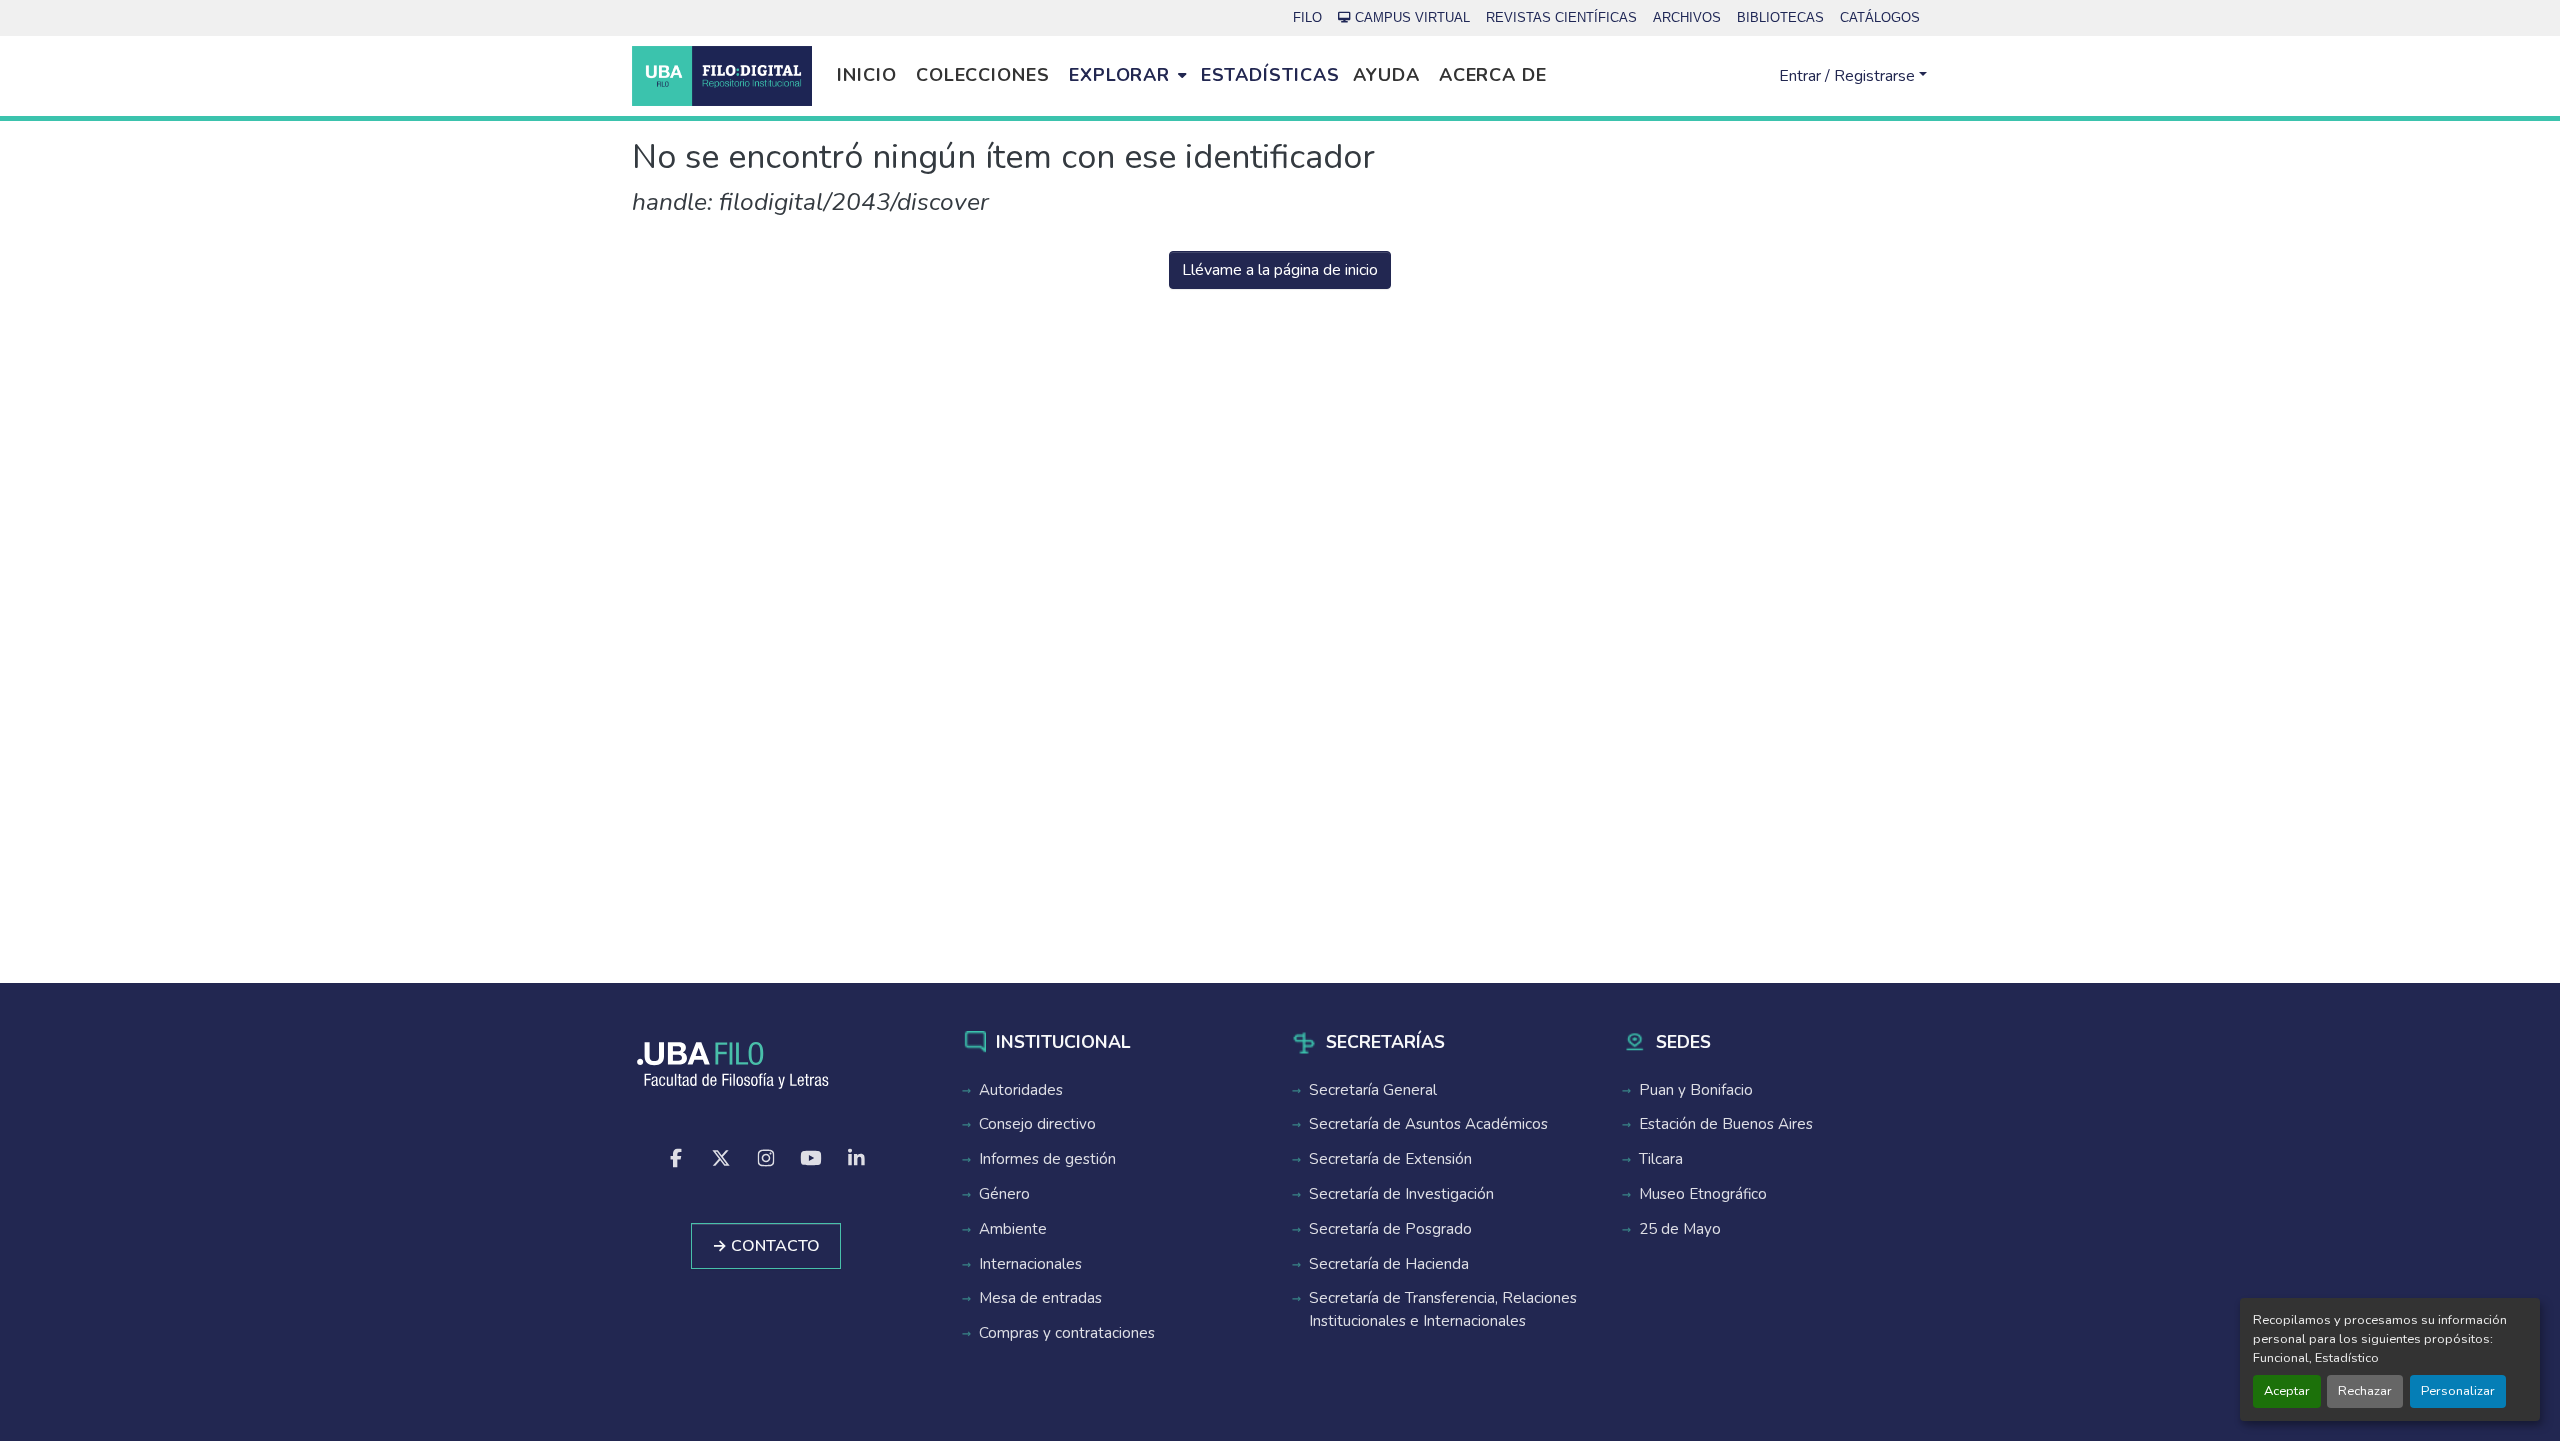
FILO (1307, 17)
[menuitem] (1127, 76)
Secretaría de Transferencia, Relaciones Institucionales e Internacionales (1443, 1309)
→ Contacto (766, 1246)
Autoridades (1021, 1090)
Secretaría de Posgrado (1390, 1229)
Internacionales (1030, 1264)
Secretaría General (1373, 1090)
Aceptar (2287, 1391)
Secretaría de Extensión (1390, 1159)
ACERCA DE (1493, 75)
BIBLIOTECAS (1780, 17)
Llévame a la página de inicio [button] (1280, 270)
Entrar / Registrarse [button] (1849, 76)
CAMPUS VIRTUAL (1412, 17)
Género (1004, 1194)
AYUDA (1386, 75)
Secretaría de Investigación (1401, 1194)
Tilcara (1661, 1159)
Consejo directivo (1037, 1124)
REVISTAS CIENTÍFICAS (1561, 17)
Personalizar (2458, 1391)
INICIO (866, 75)
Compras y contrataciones (1067, 1333)
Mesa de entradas (1040, 1298)
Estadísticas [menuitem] (1270, 75)
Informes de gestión (1047, 1159)
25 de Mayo (1680, 1229)
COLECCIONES (983, 75)
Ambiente (1013, 1229)
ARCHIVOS (1687, 17)
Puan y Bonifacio (1696, 1090)
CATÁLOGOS (1880, 17)
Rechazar (2365, 1391)
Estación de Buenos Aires (1726, 1124)
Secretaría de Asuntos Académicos (1428, 1124)
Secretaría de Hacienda (1389, 1264)
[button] (722, 76)
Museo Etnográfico (1703, 1194)
